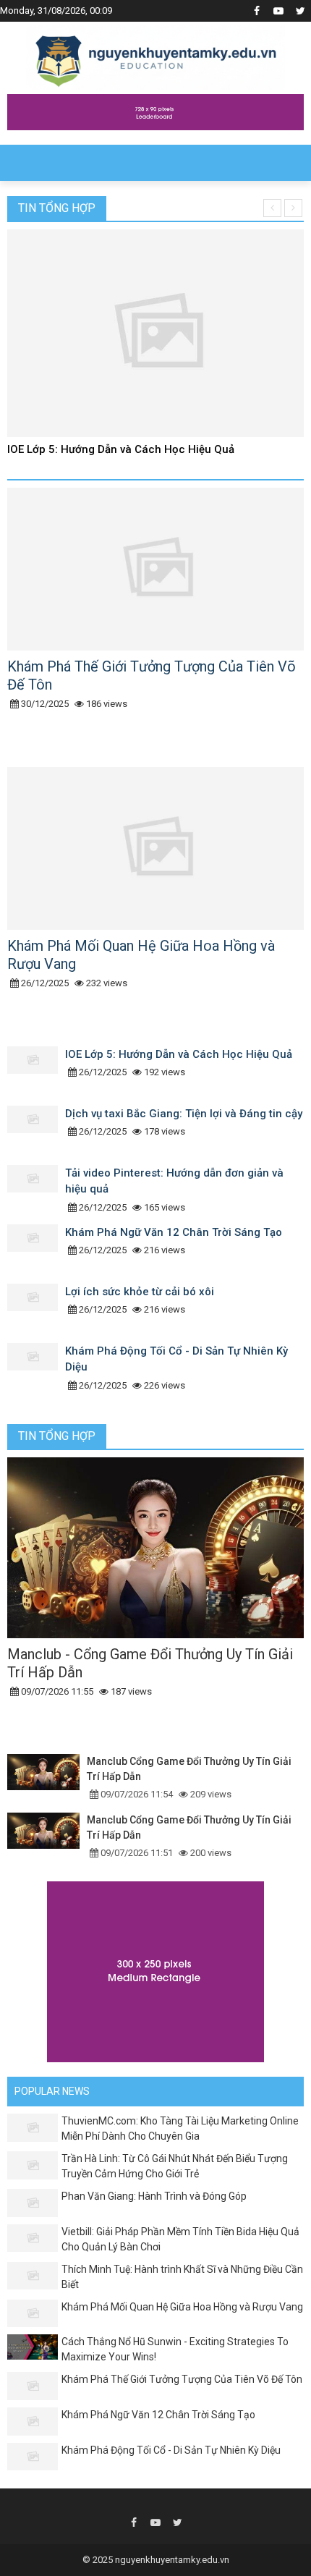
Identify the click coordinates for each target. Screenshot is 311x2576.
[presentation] (272, 208)
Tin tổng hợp (57, 208)
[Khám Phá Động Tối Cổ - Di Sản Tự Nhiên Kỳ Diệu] (36, 1369)
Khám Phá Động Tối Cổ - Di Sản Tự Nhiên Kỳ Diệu (171, 2450)
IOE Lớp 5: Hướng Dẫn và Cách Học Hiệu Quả (121, 449)
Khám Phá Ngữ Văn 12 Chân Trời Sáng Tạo (174, 1232)
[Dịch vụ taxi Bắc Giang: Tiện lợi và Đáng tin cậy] (36, 1132)
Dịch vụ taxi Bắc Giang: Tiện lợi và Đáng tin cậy (184, 1114)
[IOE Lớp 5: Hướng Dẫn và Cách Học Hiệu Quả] (36, 1072)
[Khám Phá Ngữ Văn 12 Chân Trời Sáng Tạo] (36, 1250)
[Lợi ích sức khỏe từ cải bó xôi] (36, 1310)
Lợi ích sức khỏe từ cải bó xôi (140, 1292)
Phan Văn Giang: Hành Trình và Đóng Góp (154, 2196)
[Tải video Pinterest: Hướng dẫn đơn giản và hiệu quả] (36, 1191)
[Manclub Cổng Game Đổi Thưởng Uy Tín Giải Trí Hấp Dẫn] (47, 1778)
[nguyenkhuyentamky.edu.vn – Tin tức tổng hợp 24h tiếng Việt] (155, 56)
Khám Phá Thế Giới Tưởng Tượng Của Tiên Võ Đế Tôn (182, 2379)
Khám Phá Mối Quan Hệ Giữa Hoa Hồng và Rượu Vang (182, 2307)
